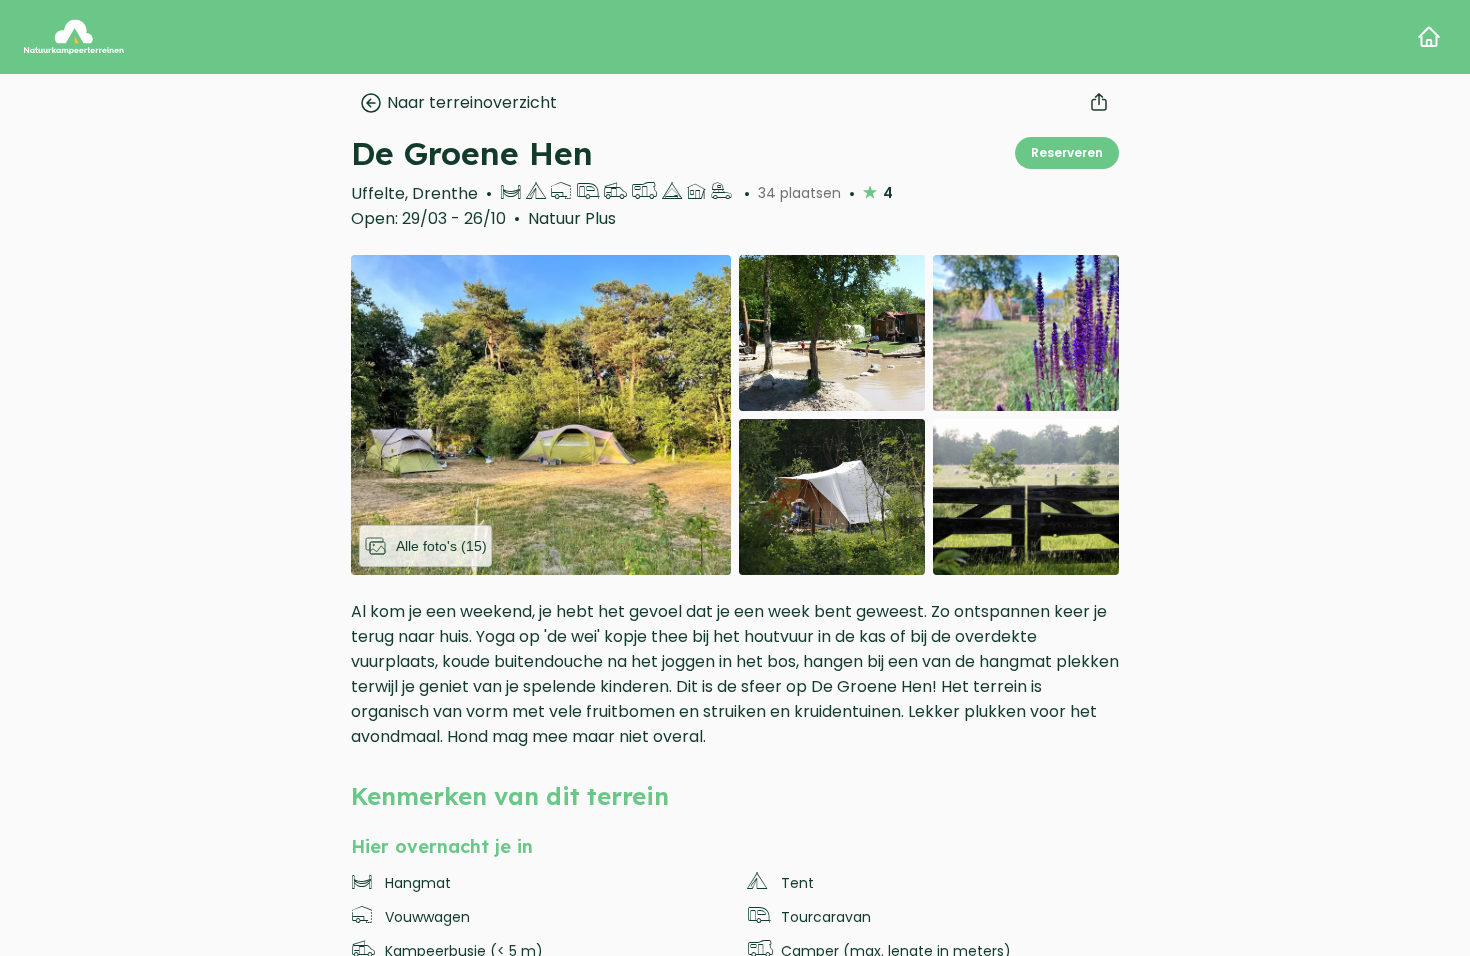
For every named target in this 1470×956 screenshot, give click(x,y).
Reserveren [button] (1067, 152)
